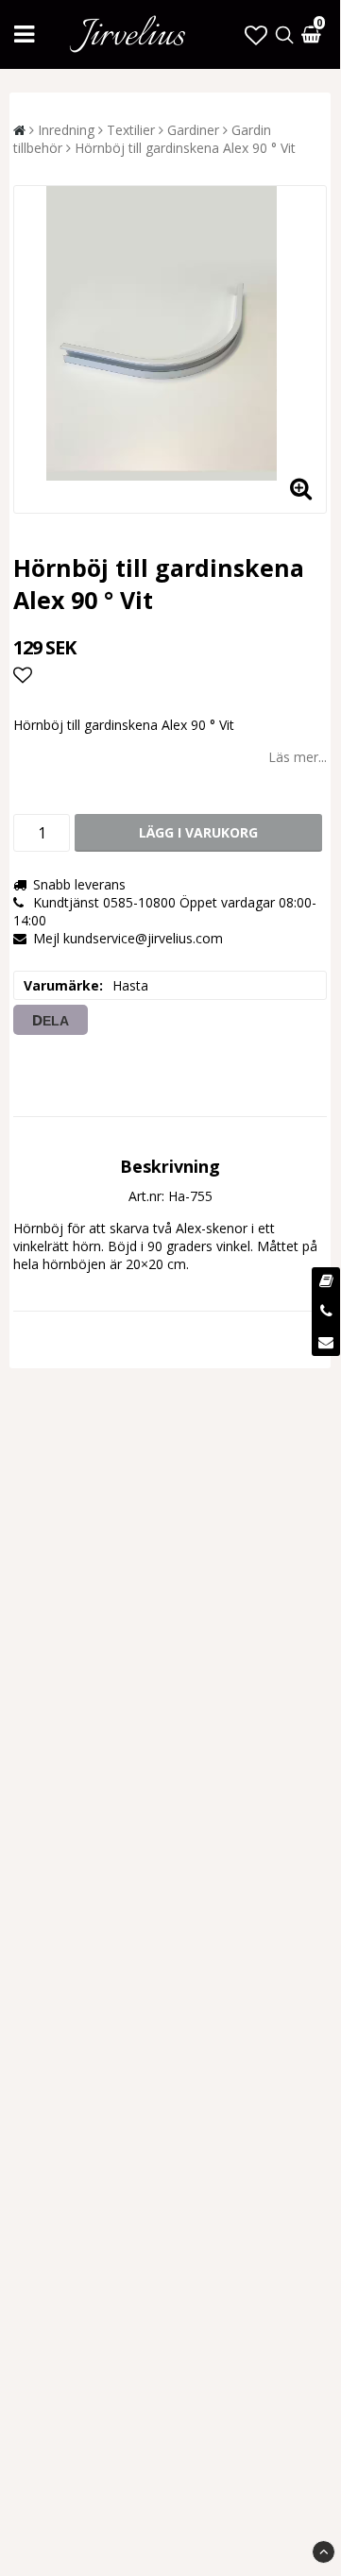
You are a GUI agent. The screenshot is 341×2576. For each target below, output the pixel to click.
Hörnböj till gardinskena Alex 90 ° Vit (185, 148)
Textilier (131, 130)
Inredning (66, 130)
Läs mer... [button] (298, 757)
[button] (256, 34)
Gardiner (193, 130)
